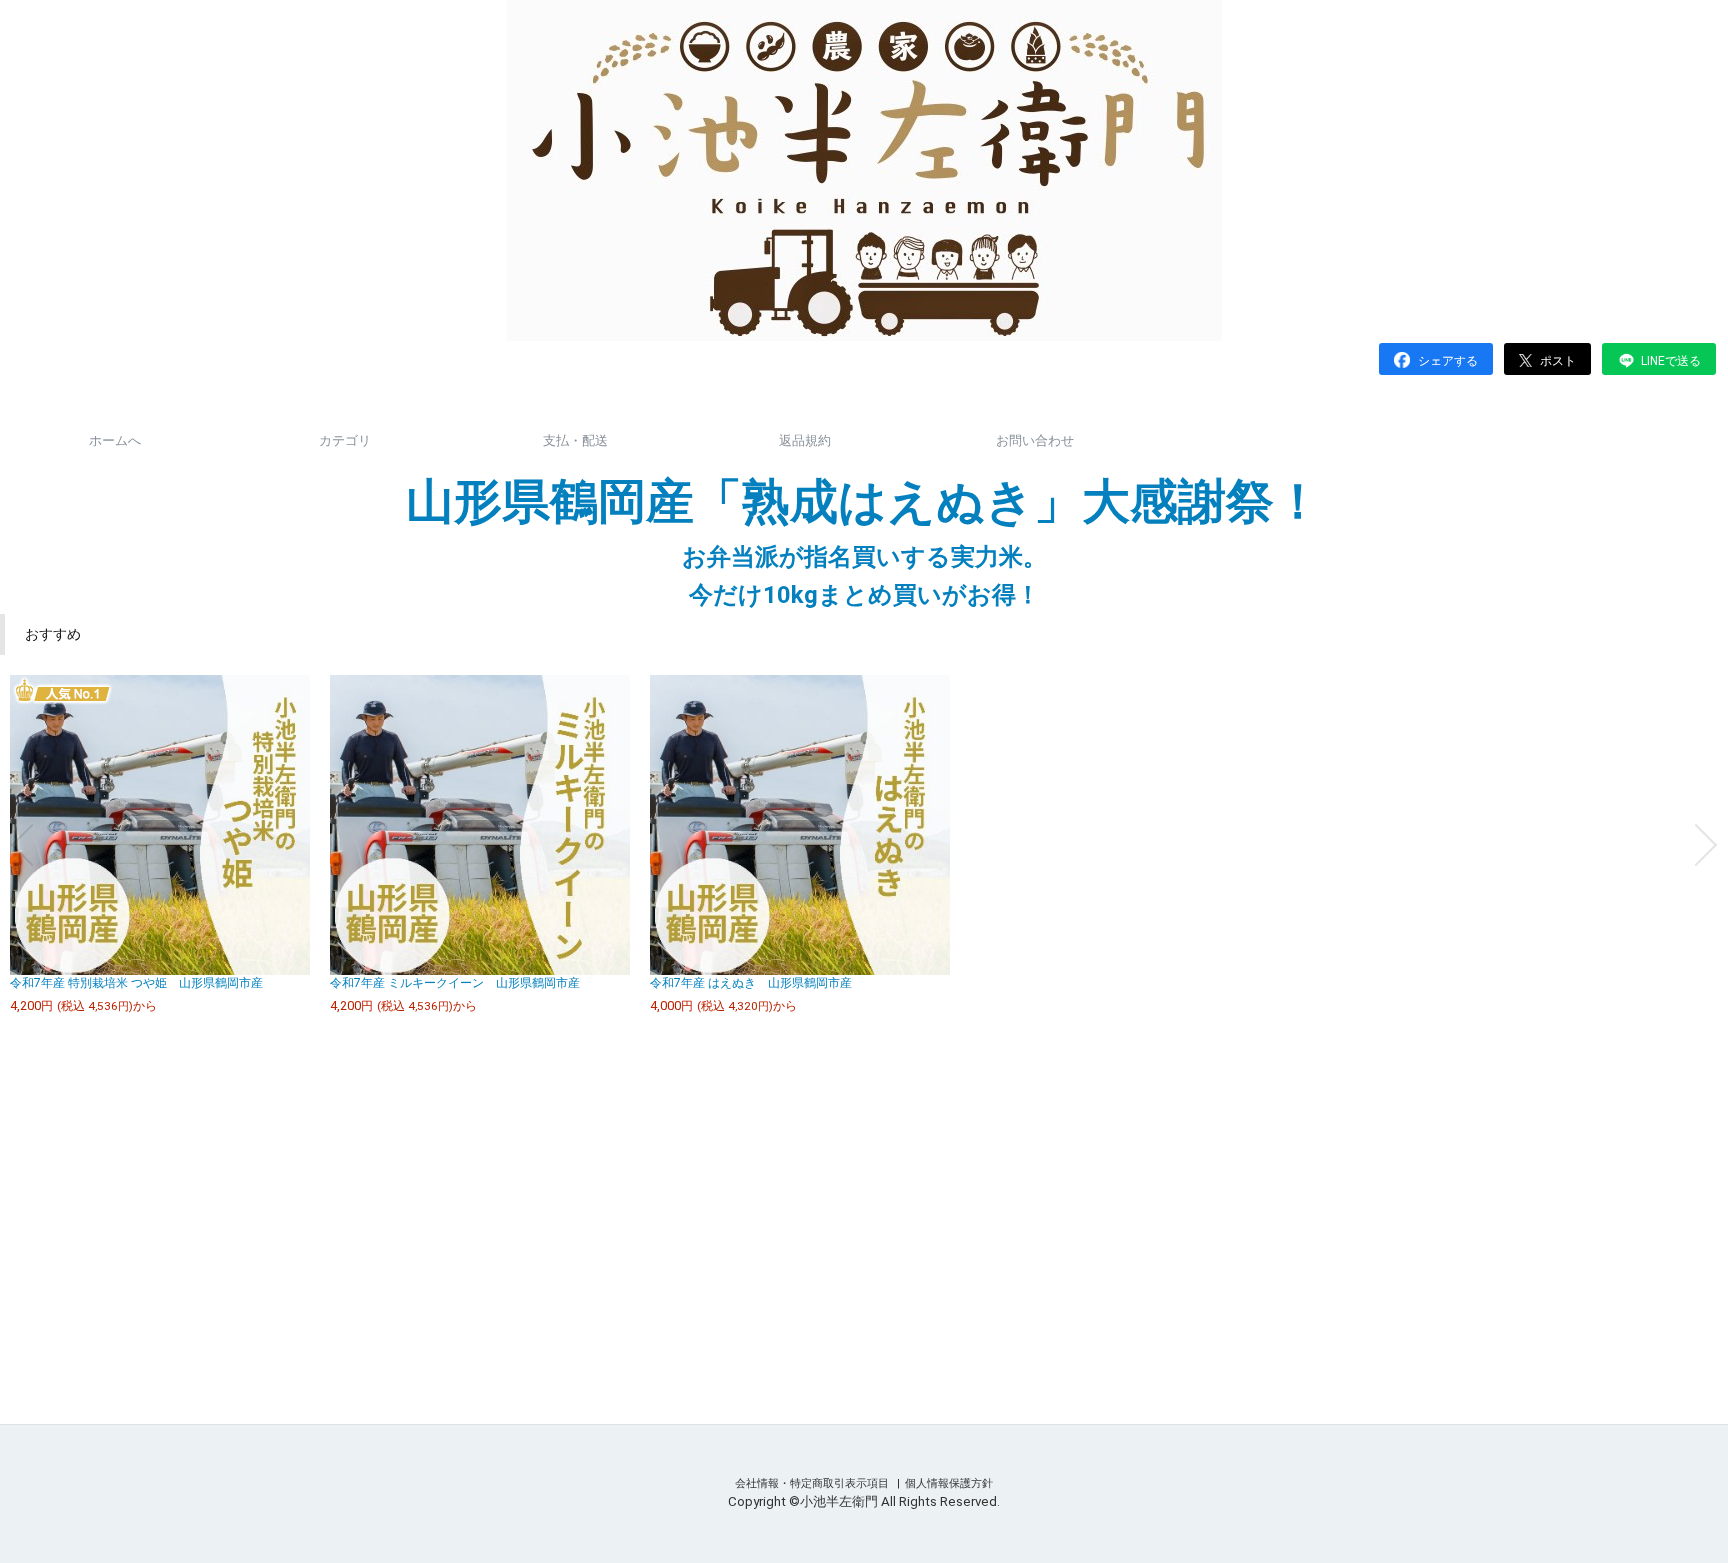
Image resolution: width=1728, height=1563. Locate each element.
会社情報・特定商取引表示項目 (813, 1483)
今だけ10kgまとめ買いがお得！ (864, 595)
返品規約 (805, 440)
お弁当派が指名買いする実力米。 (864, 557)
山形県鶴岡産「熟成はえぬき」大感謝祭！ (864, 501)
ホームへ (115, 440)
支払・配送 (575, 440)
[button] (22, 845)
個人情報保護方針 (949, 1483)
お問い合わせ (1035, 440)
